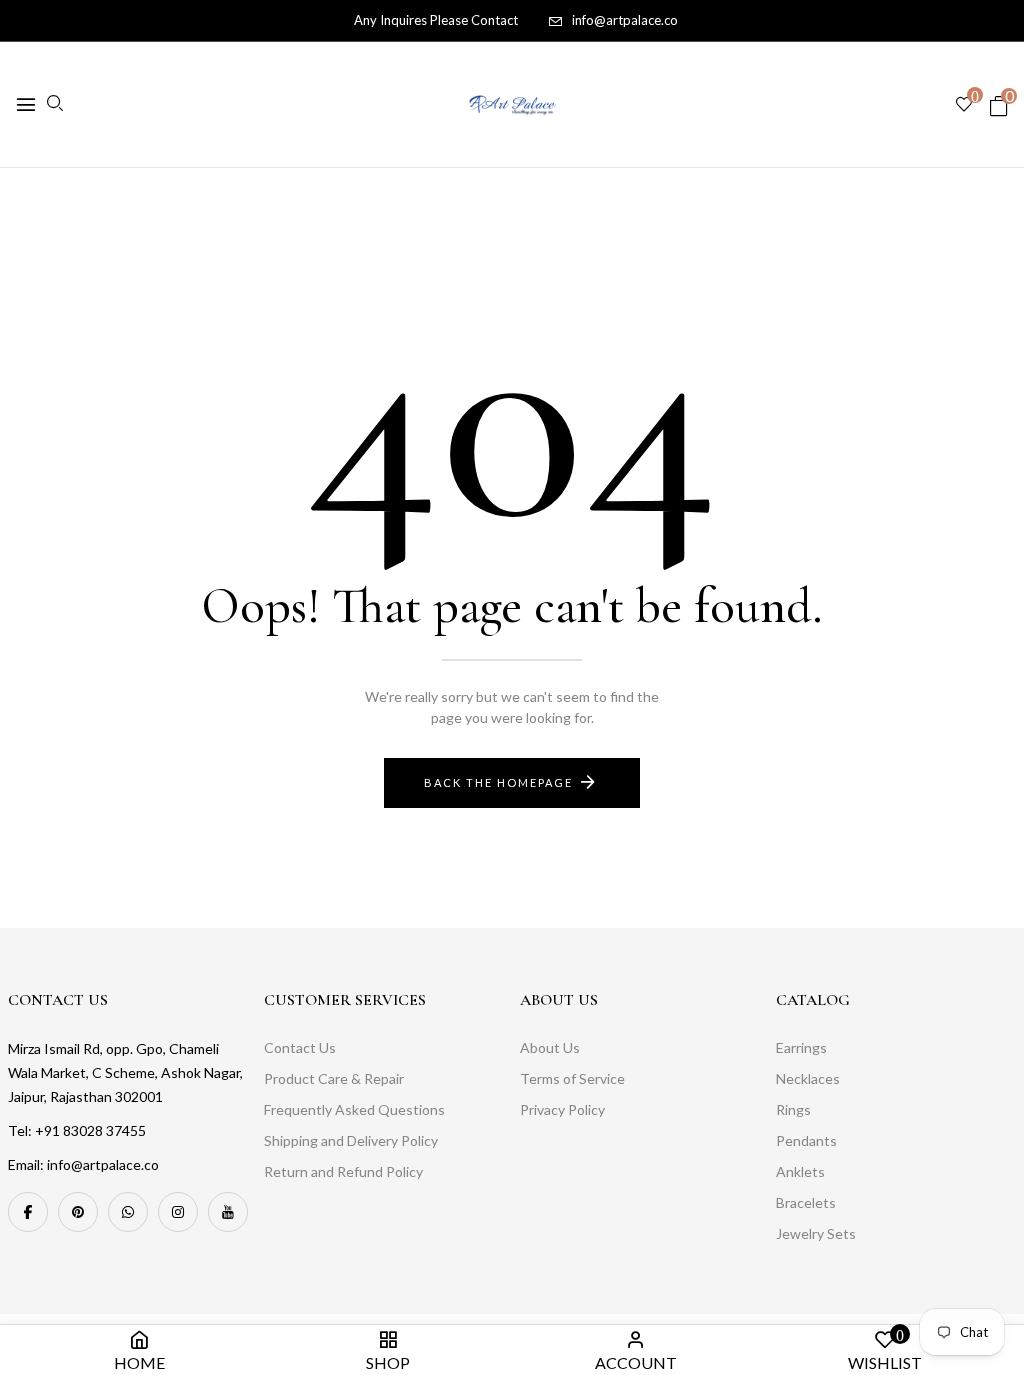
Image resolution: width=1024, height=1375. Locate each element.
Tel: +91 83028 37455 (77, 1130)
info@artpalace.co (625, 20)
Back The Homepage (498, 782)
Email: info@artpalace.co (83, 1164)
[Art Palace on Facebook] (28, 1212)
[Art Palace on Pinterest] (78, 1212)
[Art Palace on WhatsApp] (128, 1212)
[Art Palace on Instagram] (178, 1212)
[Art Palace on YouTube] (228, 1212)
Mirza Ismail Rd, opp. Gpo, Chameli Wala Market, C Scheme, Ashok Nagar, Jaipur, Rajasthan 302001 (125, 1072)
